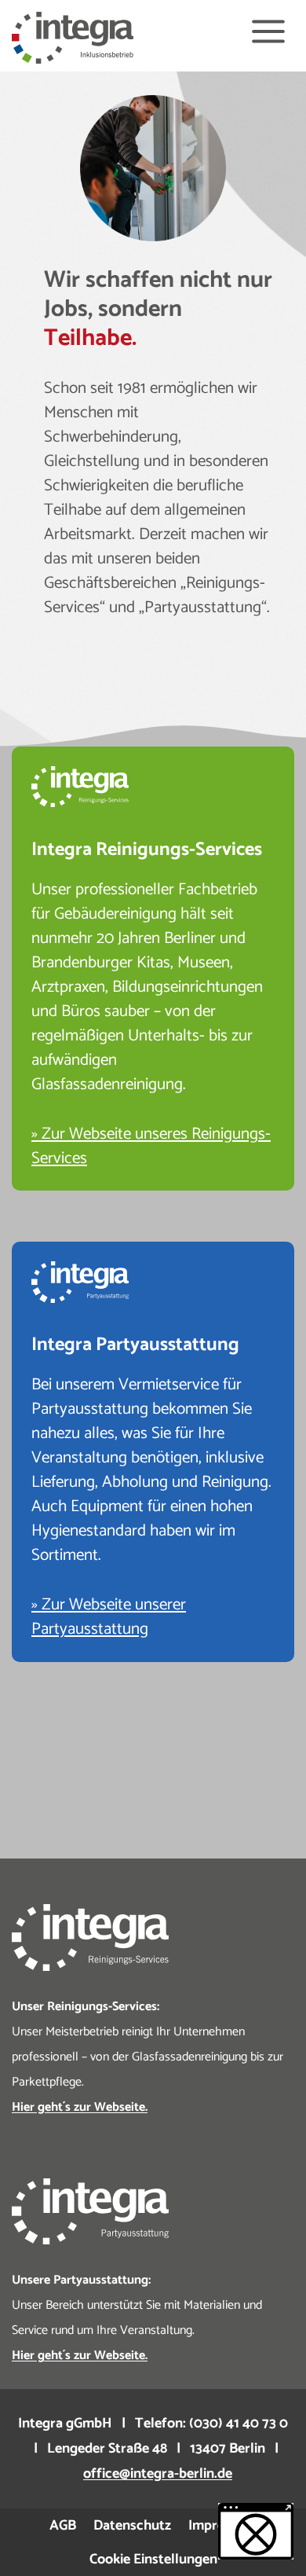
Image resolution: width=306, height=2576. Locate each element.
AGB (63, 2526)
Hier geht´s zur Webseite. (80, 2356)
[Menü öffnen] (268, 32)
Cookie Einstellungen (153, 2559)
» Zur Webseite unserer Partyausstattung (109, 1617)
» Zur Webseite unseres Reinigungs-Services (151, 1146)
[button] (256, 2531)
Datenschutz (132, 2526)
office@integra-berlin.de (158, 2474)
